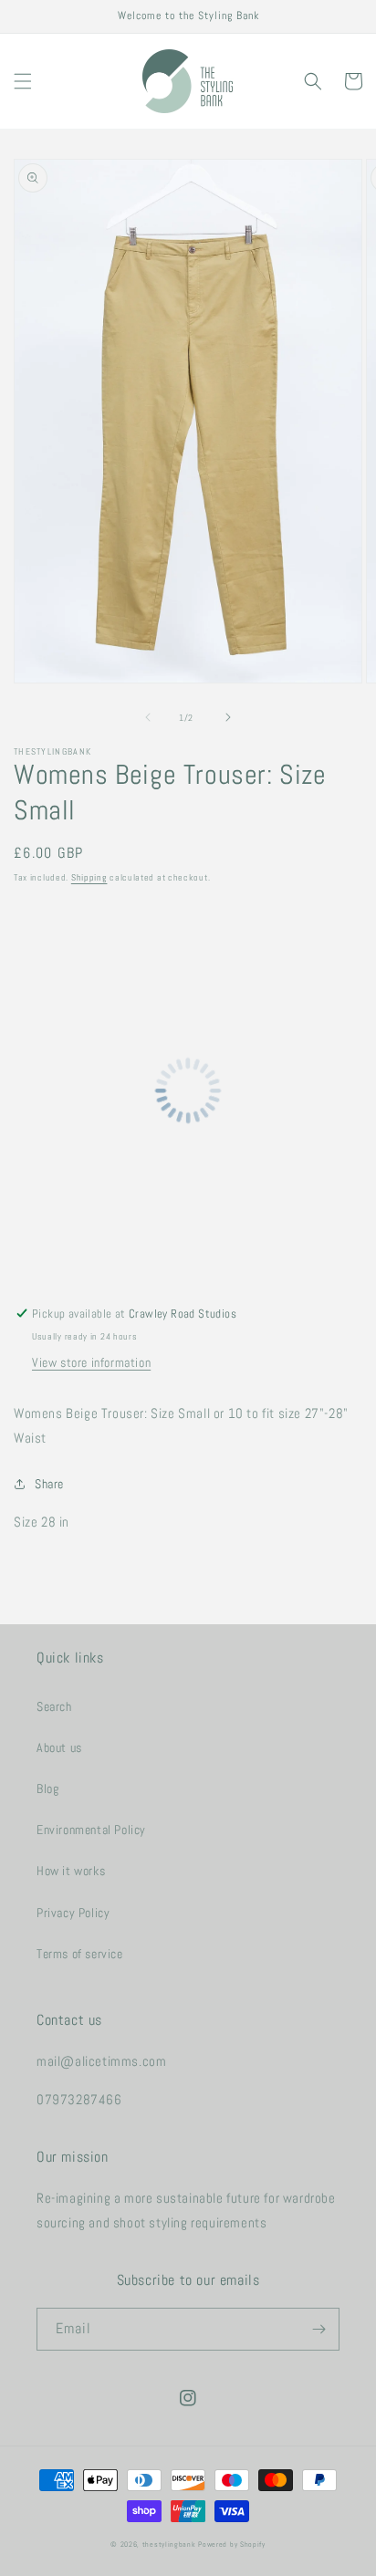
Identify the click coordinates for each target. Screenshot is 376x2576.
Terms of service (80, 1954)
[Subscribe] (319, 2329)
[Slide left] (148, 717)
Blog (47, 1789)
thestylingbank (169, 2544)
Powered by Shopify (232, 2544)
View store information (91, 1362)
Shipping (89, 877)
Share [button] (49, 1484)
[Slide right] (228, 717)
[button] (23, 81)
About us (59, 1747)
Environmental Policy (91, 1830)
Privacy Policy (73, 1913)
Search (54, 1706)
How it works (71, 1871)
